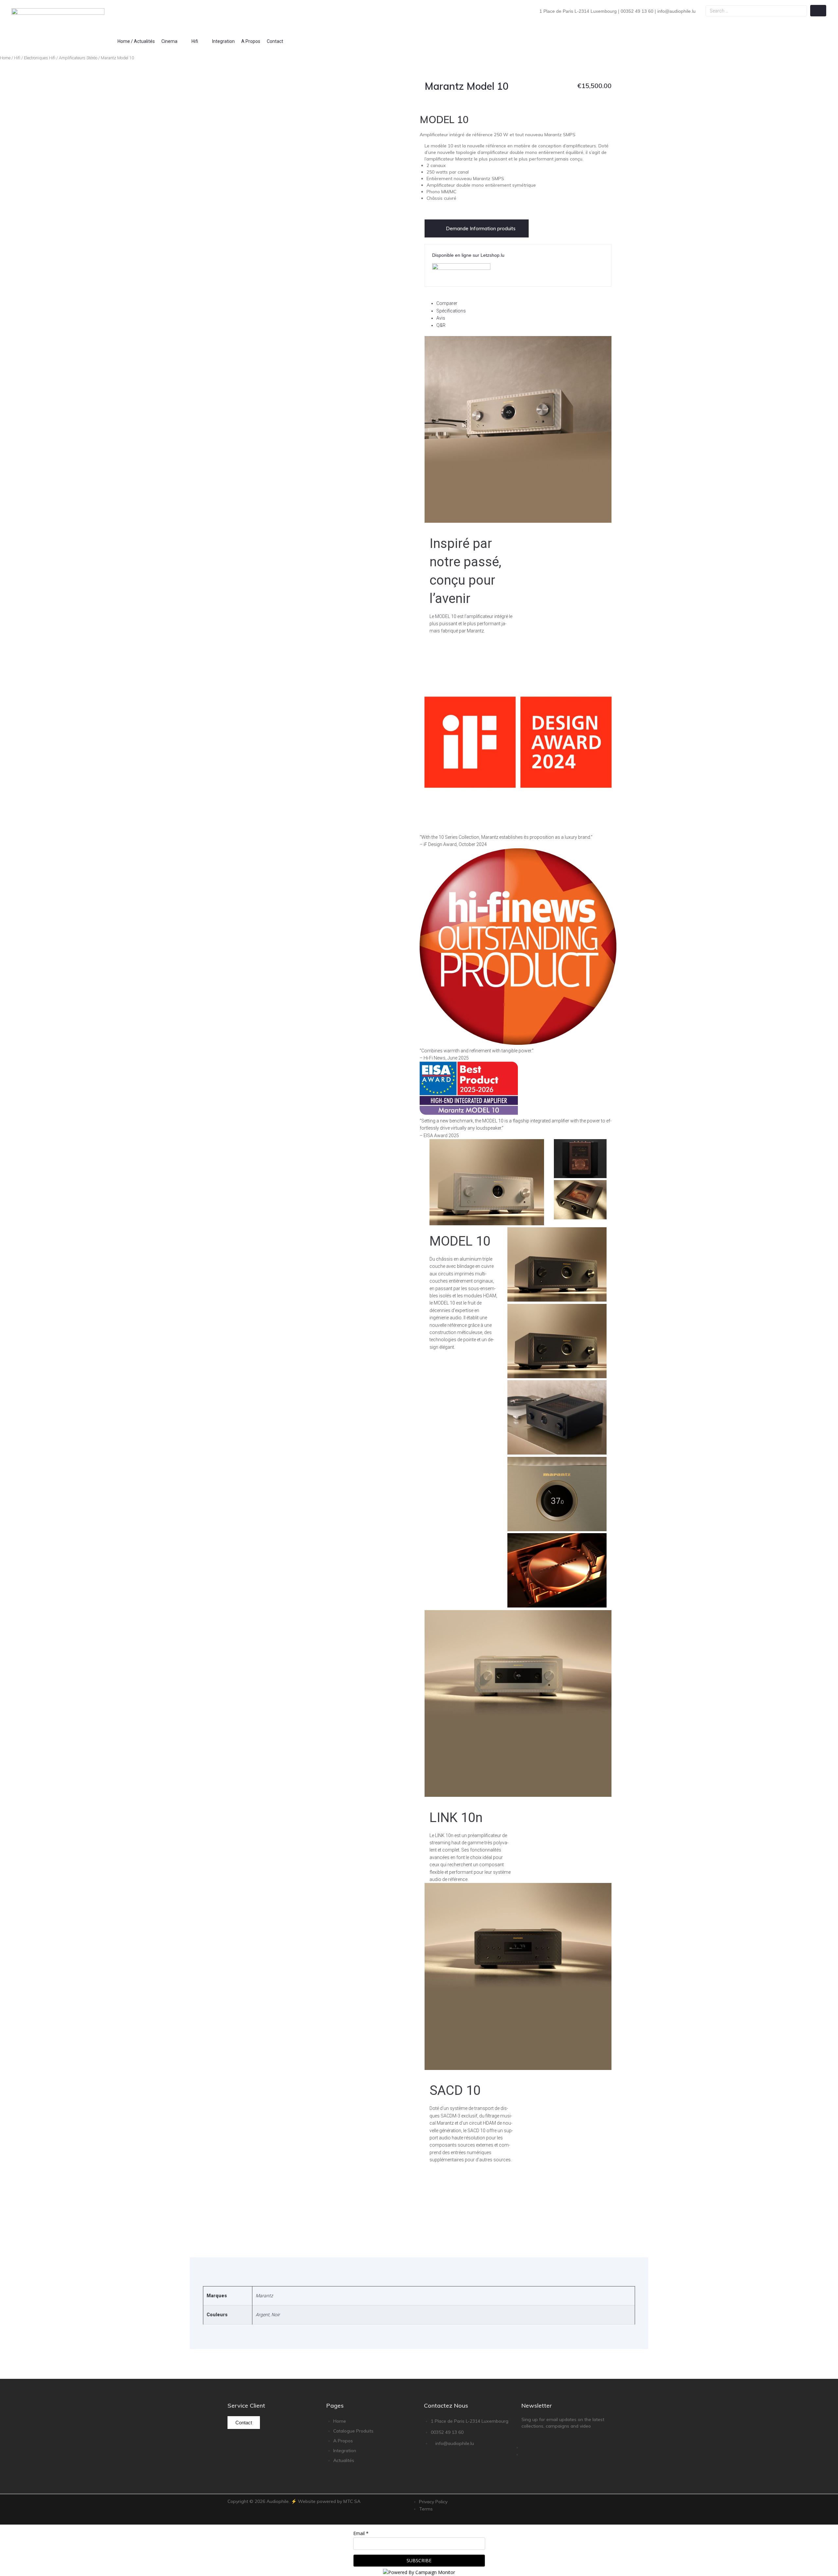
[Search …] (756, 11)
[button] (173, 41)
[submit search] (818, 11)
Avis (441, 318)
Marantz (264, 2296)
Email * (361, 2533)
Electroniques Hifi (40, 58)
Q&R (441, 325)
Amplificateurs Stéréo (78, 58)
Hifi (17, 58)
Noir (276, 2315)
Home (5, 58)
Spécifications (451, 311)
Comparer (447, 303)
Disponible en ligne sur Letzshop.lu (468, 255)
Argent (263, 2315)
